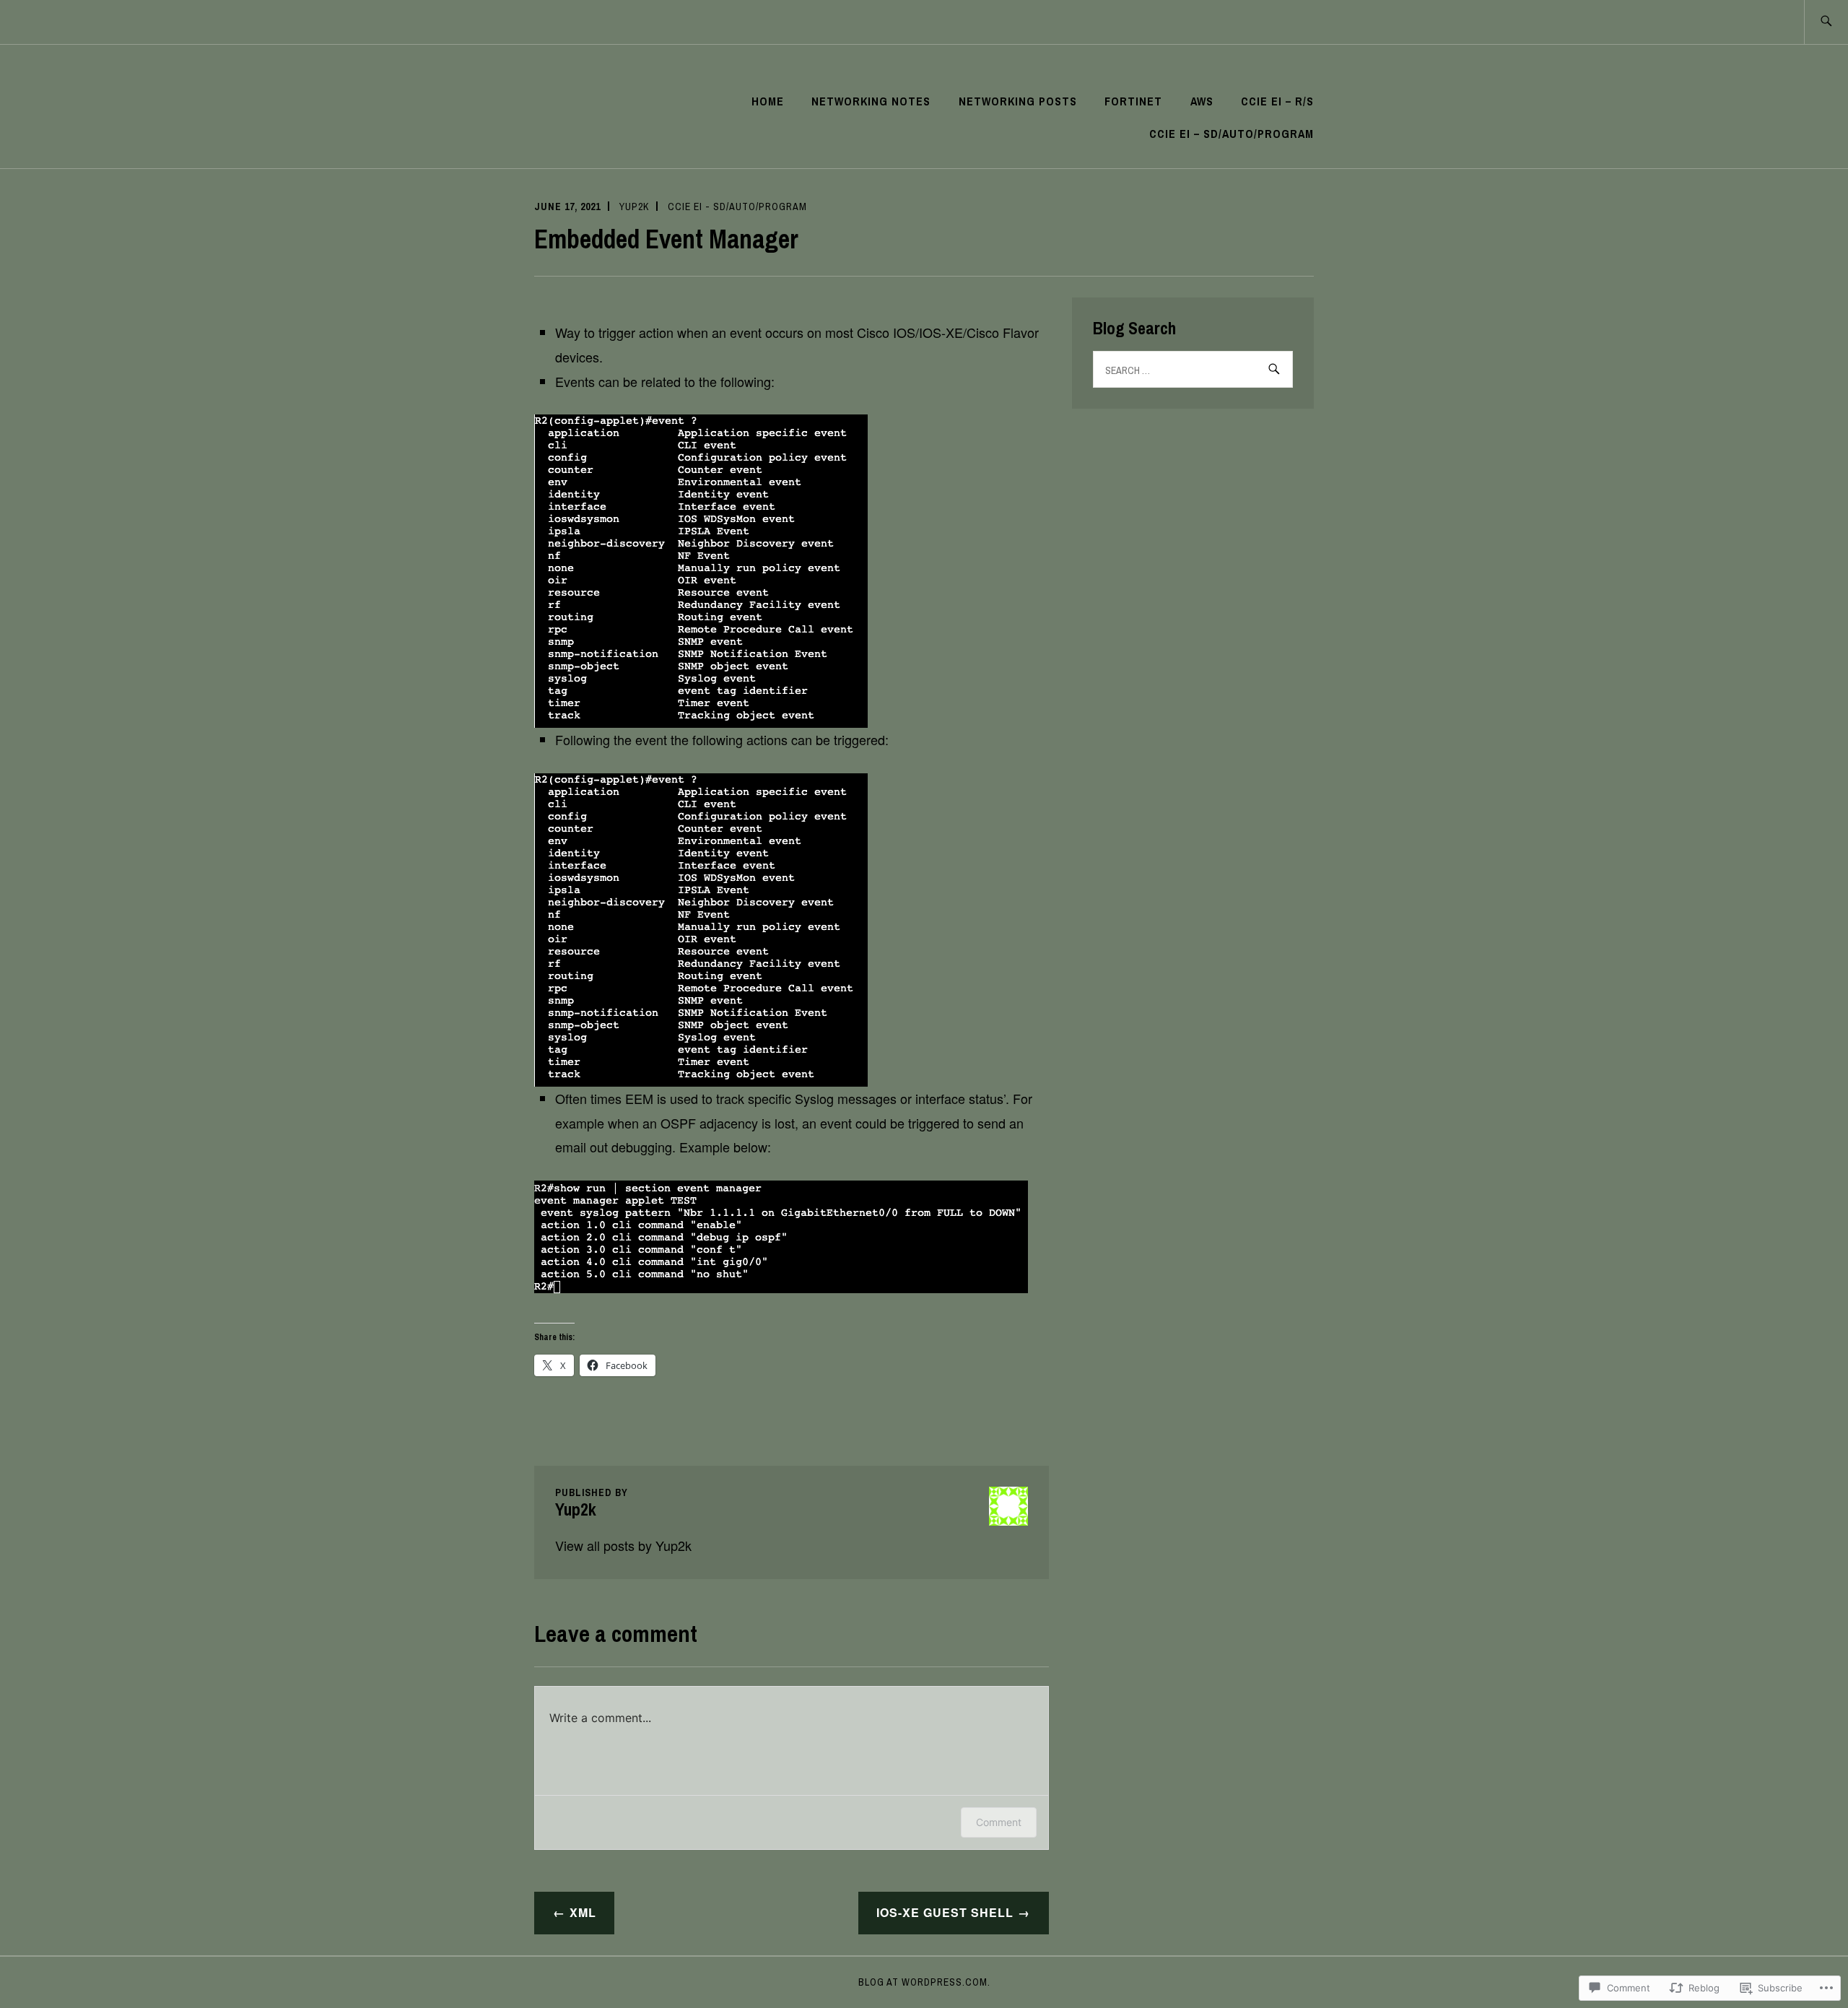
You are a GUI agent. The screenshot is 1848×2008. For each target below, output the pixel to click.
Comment (999, 1822)
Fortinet (1133, 101)
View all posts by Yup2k (623, 1545)
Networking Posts (1018, 101)
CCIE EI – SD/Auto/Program (1232, 134)
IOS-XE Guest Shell (945, 1912)
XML (583, 1912)
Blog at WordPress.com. (924, 1982)
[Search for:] (1826, 22)
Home (768, 101)
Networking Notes (871, 101)
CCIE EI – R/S (1277, 101)
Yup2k (634, 207)
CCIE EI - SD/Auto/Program (737, 207)
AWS (1202, 101)
